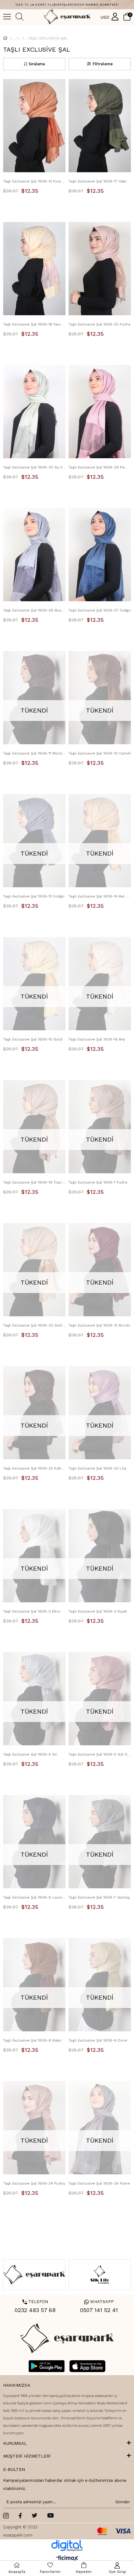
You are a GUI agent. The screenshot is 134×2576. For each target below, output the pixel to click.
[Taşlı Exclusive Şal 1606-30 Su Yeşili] (34, 412)
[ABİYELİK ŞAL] (23, 38)
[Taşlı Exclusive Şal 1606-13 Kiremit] (34, 126)
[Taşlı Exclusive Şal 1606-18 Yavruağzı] (34, 269)
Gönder (122, 2502)
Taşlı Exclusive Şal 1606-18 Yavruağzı (34, 324)
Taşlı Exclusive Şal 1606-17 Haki (98, 181)
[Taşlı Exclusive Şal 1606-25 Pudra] (100, 269)
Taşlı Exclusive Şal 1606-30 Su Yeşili (34, 467)
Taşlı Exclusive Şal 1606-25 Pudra (99, 324)
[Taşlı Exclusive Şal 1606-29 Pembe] (100, 412)
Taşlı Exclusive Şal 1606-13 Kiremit (34, 181)
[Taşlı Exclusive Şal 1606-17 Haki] (100, 126)
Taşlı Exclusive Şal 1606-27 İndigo (100, 610)
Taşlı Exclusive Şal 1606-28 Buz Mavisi (34, 610)
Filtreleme (103, 64)
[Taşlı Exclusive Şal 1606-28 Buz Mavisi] (34, 555)
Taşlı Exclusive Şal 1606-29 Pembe (100, 467)
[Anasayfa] (11, 38)
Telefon (35, 2302)
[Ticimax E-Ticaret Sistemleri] (67, 2559)
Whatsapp (99, 2302)
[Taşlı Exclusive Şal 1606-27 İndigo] (100, 555)
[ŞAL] (18, 38)
